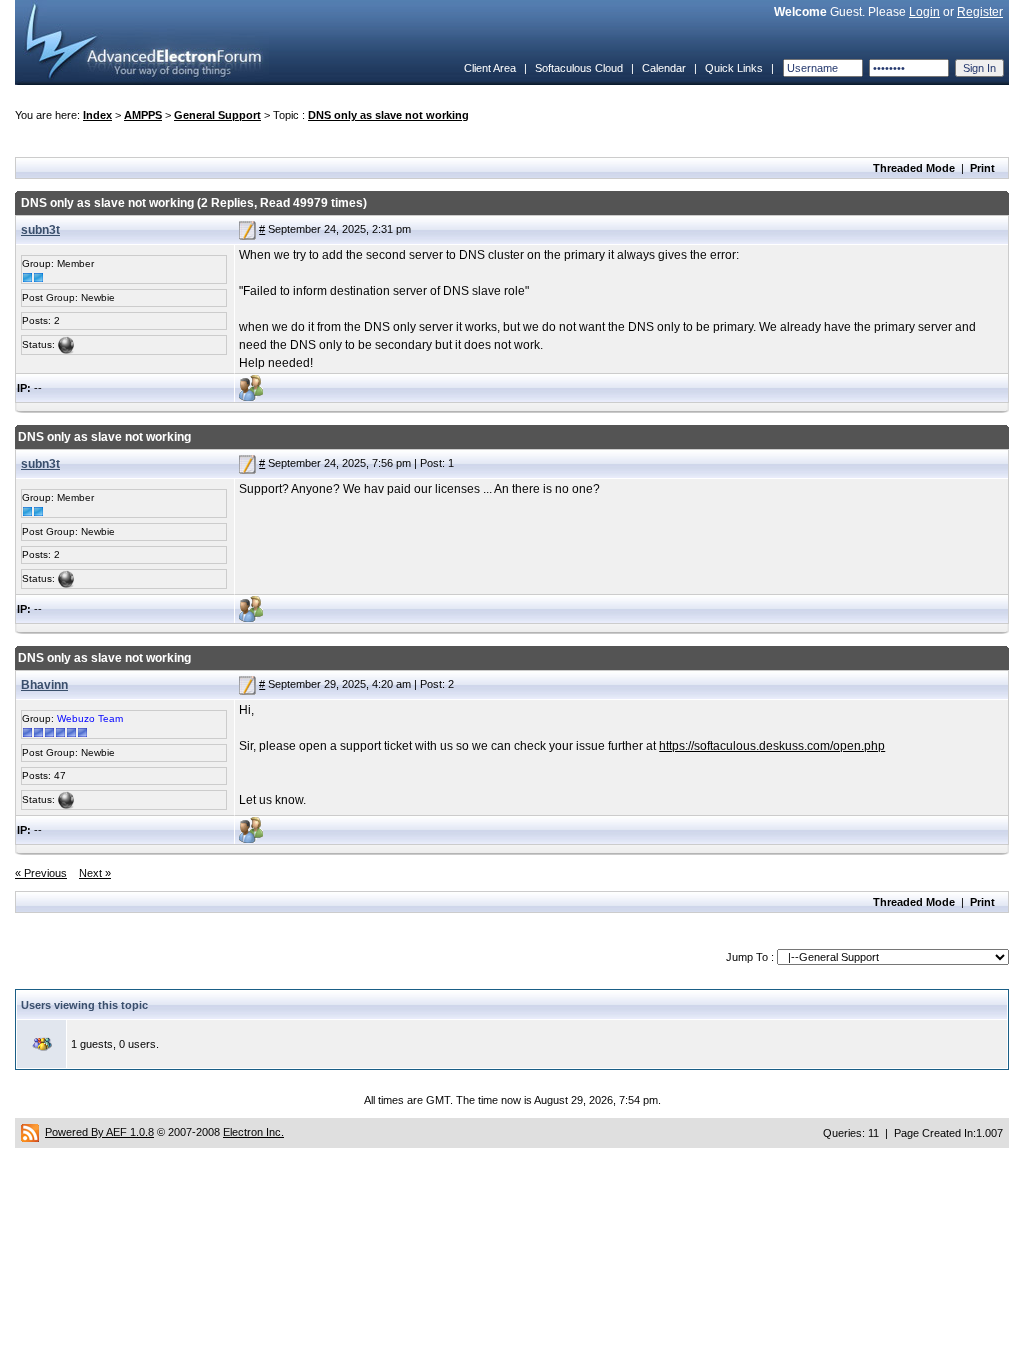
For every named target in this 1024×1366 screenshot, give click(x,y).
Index (97, 115)
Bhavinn (44, 685)
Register (980, 12)
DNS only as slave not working (388, 115)
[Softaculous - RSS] (30, 1132)
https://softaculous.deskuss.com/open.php (772, 746)
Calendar (664, 68)
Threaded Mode (914, 168)
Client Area (490, 68)
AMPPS (143, 115)
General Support (217, 115)
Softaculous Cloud (579, 68)
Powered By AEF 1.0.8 (99, 1132)
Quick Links (734, 68)
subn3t (40, 230)
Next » (95, 873)
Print (982, 168)
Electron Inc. (253, 1132)
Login (924, 12)
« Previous (41, 873)
